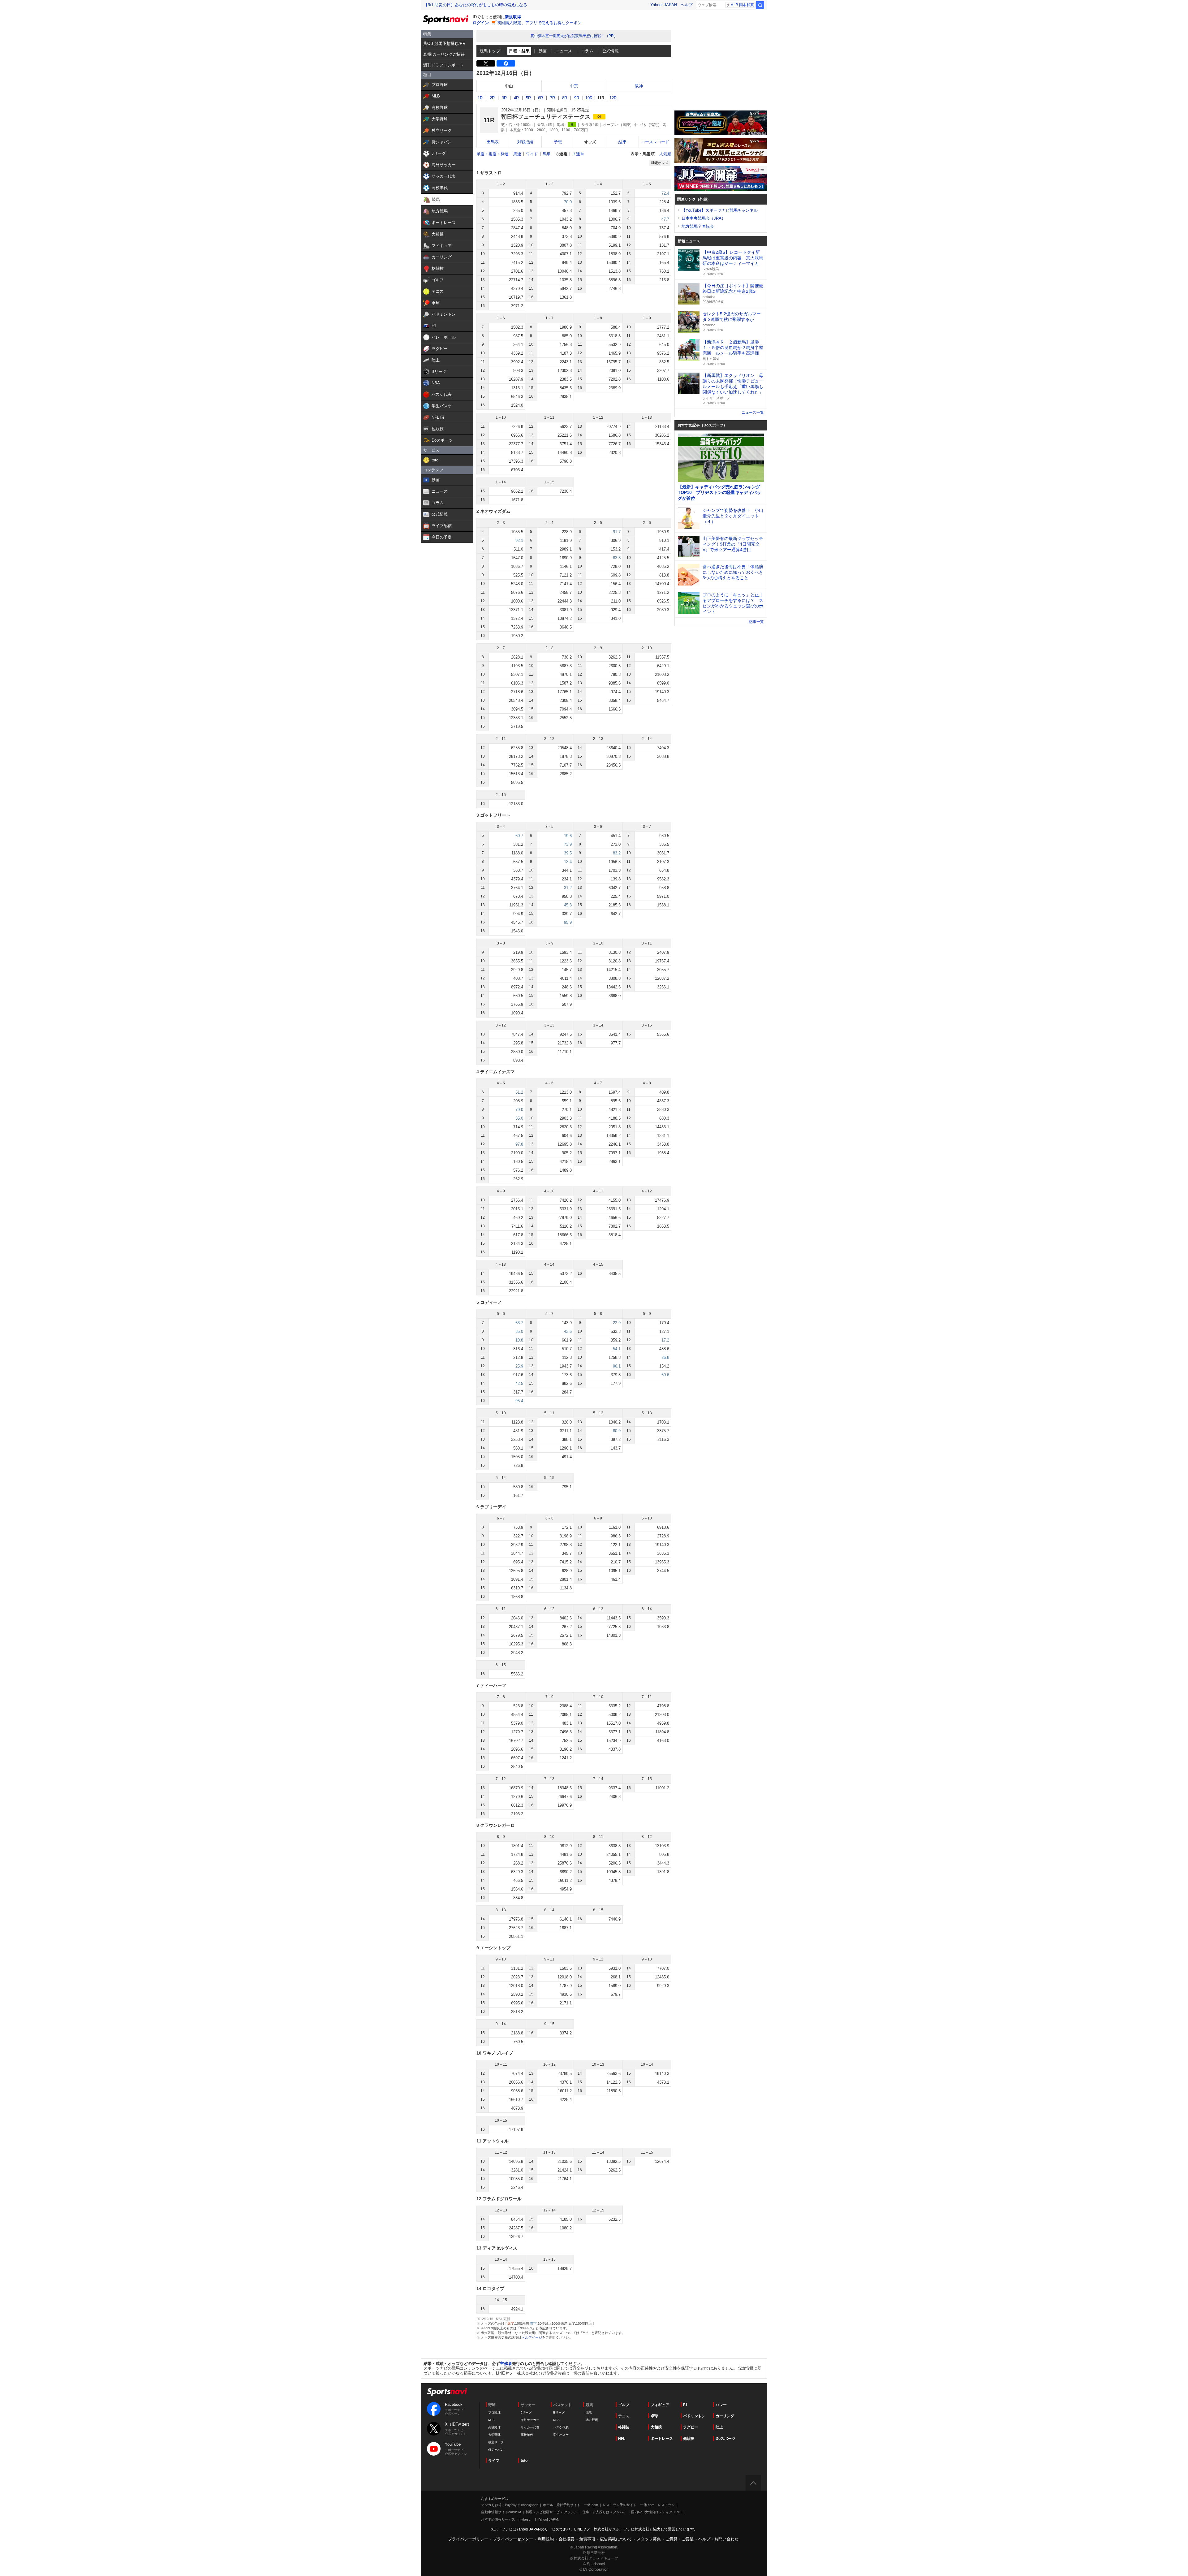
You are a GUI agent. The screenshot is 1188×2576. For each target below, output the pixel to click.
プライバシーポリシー (468, 2539)
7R (553, 98)
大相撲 (656, 2427)
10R (589, 98)
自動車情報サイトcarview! (501, 2512)
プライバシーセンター (513, 2539)
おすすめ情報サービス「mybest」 (507, 2519)
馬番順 (649, 154)
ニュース (564, 51)
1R (480, 98)
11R (601, 98)
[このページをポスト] (486, 63)
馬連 (517, 154)
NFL (622, 2439)
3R (504, 98)
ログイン (481, 23)
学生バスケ (561, 2435)
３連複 (561, 154)
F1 (685, 2405)
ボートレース (662, 2439)
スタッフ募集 (649, 2539)
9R (577, 98)
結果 (622, 142)
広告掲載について (616, 2539)
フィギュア (660, 2405)
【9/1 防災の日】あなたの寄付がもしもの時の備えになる (476, 5)
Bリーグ (559, 2412)
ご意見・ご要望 (680, 2539)
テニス (624, 2416)
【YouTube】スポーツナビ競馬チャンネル (720, 210)
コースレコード (655, 142)
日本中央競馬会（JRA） (704, 218)
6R (540, 98)
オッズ (590, 142)
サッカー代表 (530, 2427)
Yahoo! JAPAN (664, 5)
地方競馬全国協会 (698, 226)
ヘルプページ (532, 2337)
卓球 (654, 2416)
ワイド (532, 154)
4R (516, 98)
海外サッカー (530, 2420)
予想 (558, 142)
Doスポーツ (725, 2439)
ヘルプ (687, 5)
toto (524, 2461)
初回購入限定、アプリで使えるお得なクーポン (539, 23)
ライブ (494, 2461)
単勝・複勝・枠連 (493, 154)
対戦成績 (525, 142)
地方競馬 (592, 2420)
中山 (509, 86)
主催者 (506, 2364)
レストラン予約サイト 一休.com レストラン (639, 2505)
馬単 (547, 154)
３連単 (578, 154)
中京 (574, 86)
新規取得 (513, 17)
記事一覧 (756, 622)
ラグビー (691, 2427)
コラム (587, 51)
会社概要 (566, 2539)
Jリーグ (526, 2412)
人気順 (665, 154)
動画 (543, 51)
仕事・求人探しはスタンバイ (604, 2512)
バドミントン (694, 2416)
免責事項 (587, 2539)
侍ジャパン (496, 2450)
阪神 (639, 86)
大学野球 (494, 2435)
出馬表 (493, 142)
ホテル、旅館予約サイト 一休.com (570, 2505)
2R (492, 98)
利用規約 (546, 2539)
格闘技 (624, 2427)
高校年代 (527, 2435)
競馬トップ (490, 51)
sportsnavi (447, 2392)
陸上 (719, 2427)
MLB (491, 2420)
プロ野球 (494, 2412)
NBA (556, 2420)
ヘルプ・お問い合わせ (718, 2539)
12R (613, 98)
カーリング (725, 2416)
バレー (721, 2405)
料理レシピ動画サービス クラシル (552, 2512)
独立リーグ (496, 2442)
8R (565, 98)
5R (528, 98)
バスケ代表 (561, 2427)
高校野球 (494, 2427)
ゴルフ (624, 2405)
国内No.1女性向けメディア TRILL (657, 2512)
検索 (760, 5)
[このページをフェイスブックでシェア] (506, 63)
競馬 (589, 2412)
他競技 (689, 2439)
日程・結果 (519, 51)
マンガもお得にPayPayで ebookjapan (510, 2505)
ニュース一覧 (753, 413)
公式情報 (611, 51)
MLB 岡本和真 (742, 5)
